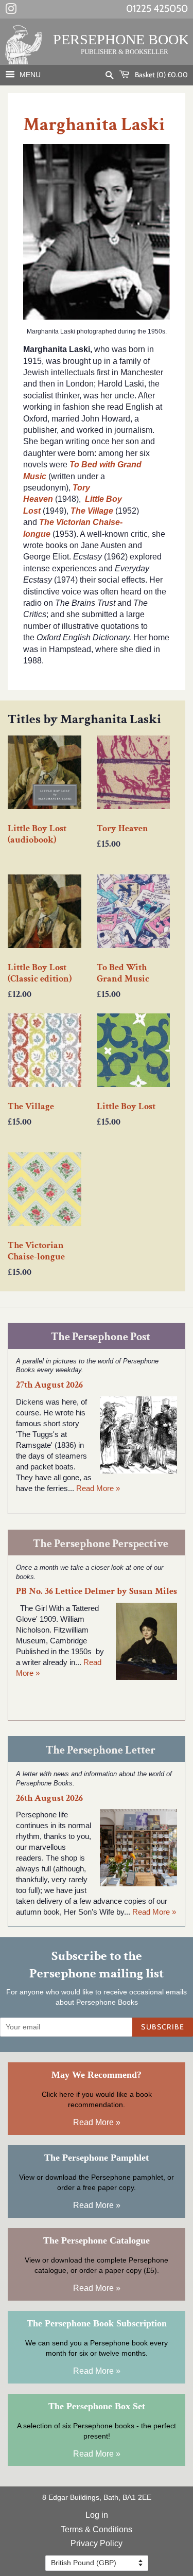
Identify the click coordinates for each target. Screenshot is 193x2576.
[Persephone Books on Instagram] (11, 11)
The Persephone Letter (101, 1750)
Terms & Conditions (97, 2529)
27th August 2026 (49, 1385)
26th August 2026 (49, 1798)
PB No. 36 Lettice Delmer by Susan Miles (97, 1591)
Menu (29, 75)
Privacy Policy (97, 2543)
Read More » (98, 1488)
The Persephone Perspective (101, 1544)
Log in (97, 2515)
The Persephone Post (101, 1337)
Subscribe (163, 2027)
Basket (161, 75)
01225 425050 (157, 8)
